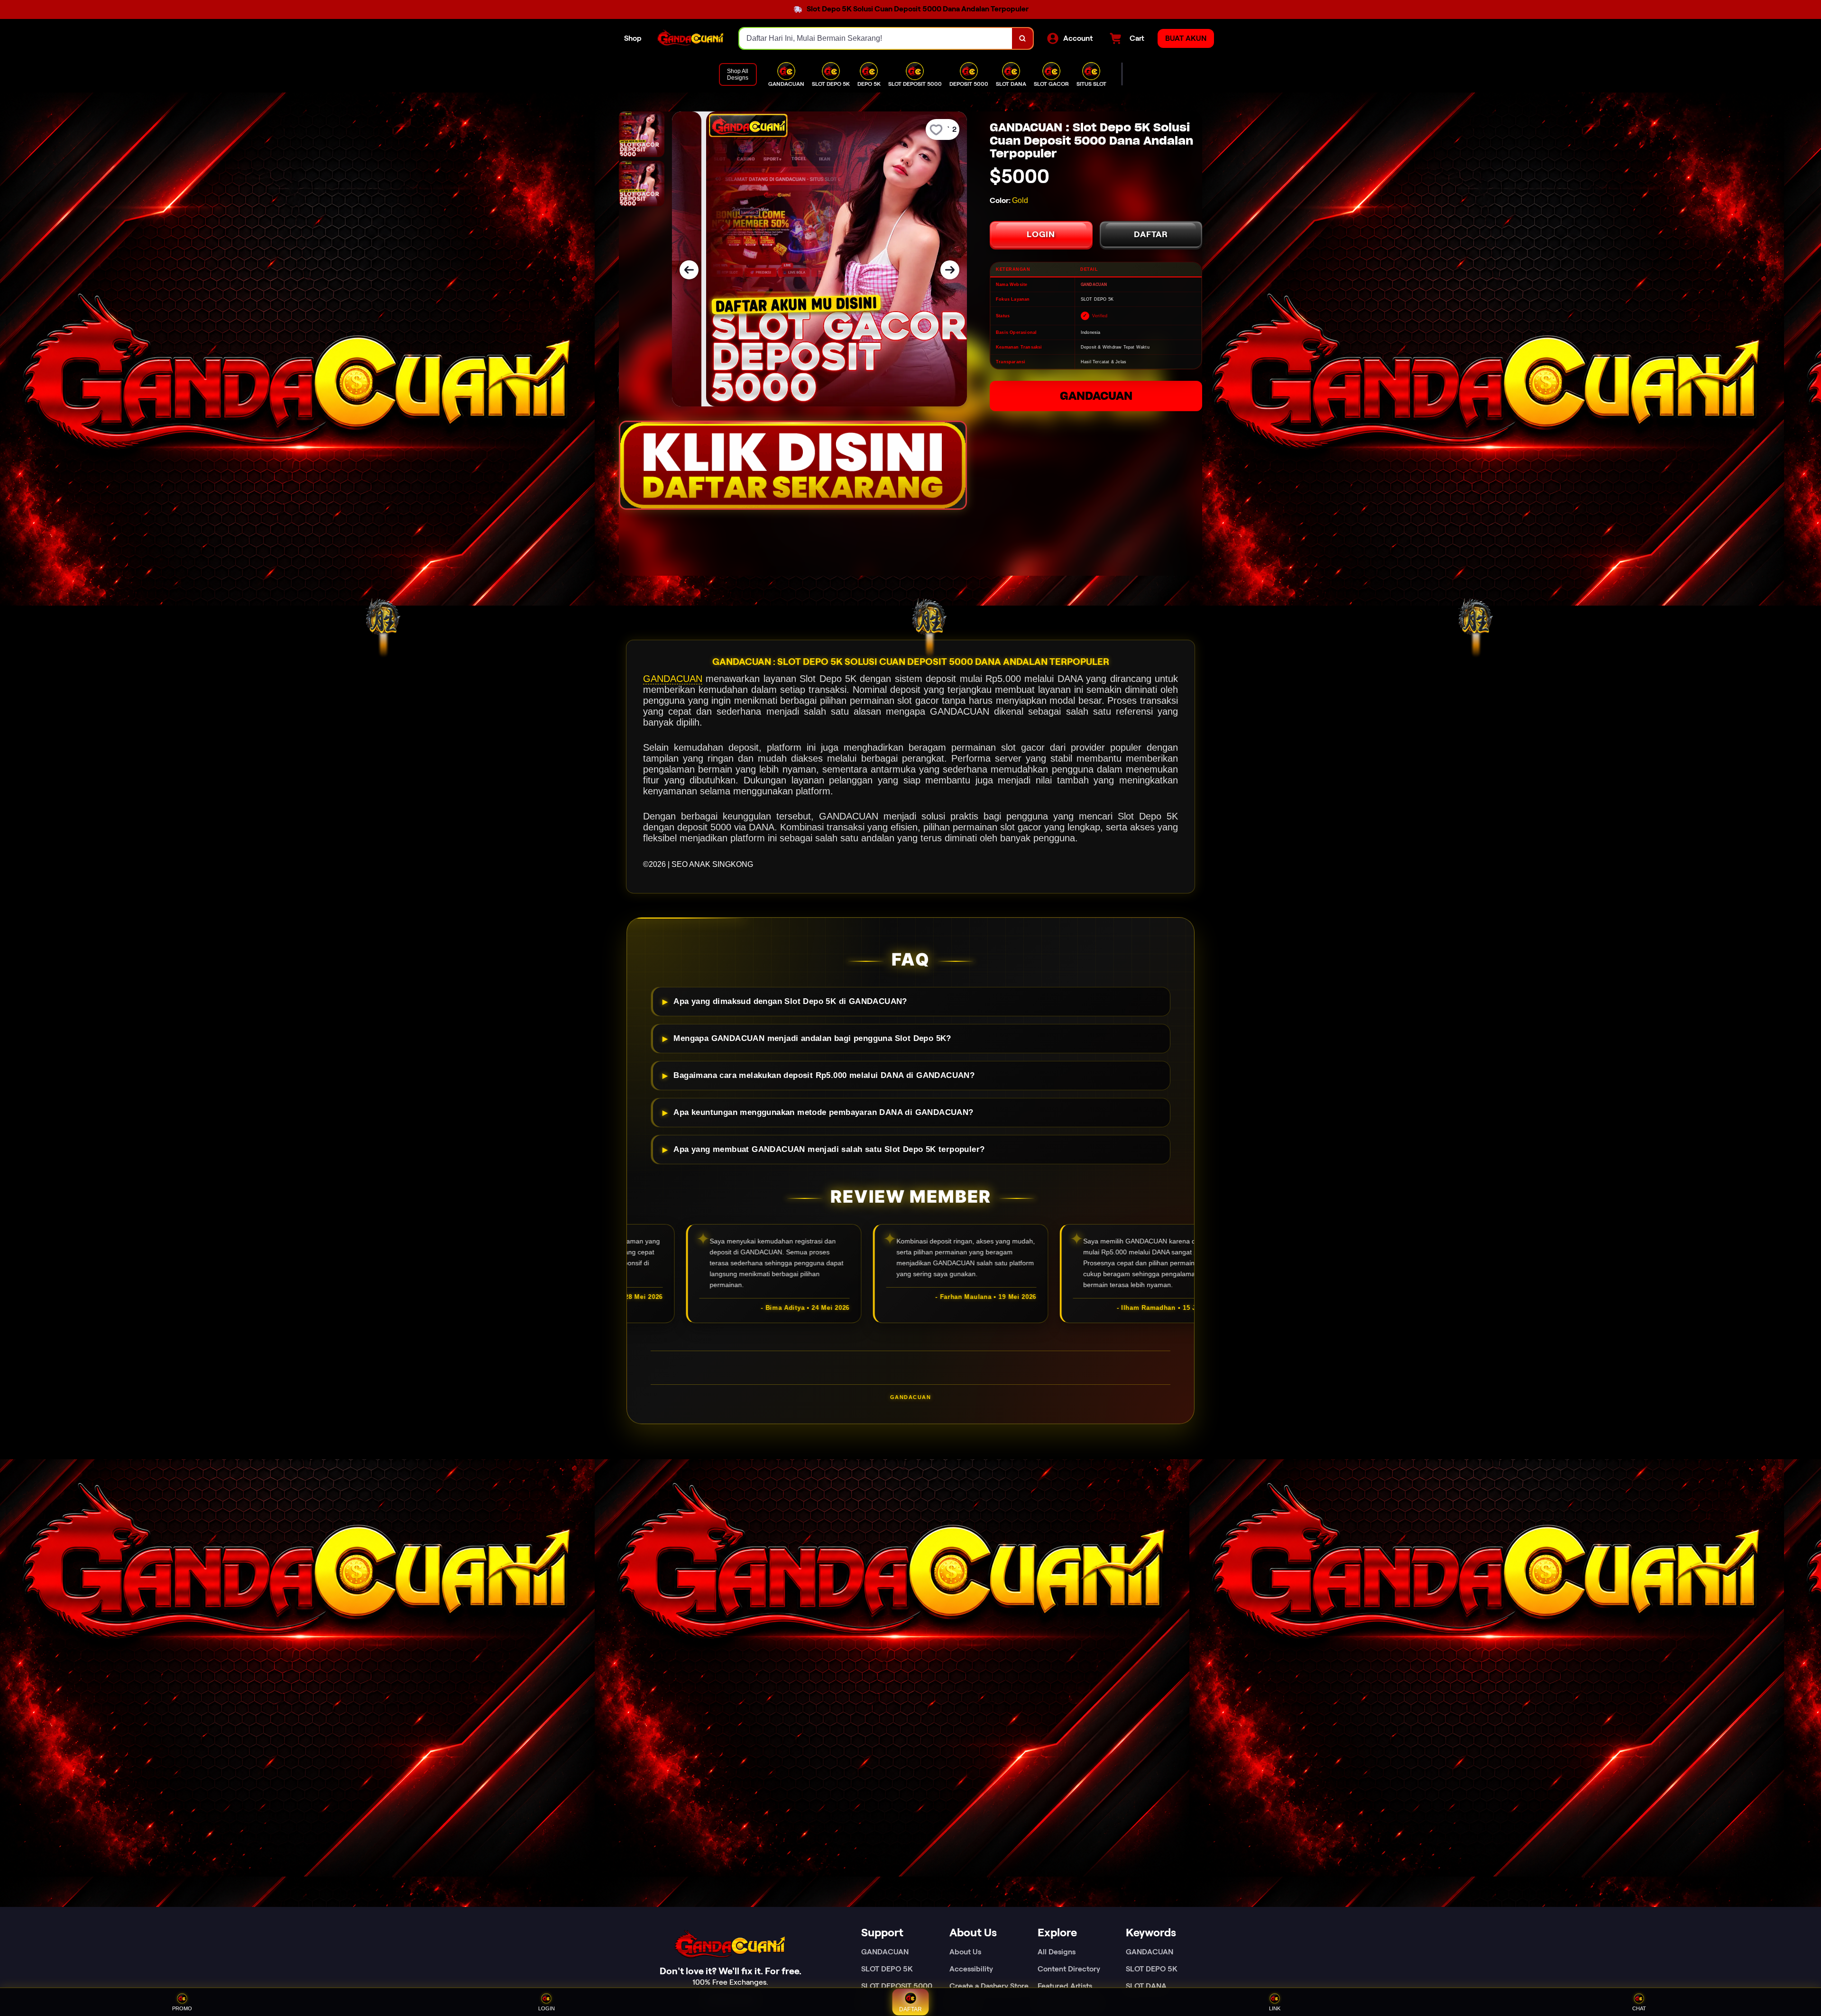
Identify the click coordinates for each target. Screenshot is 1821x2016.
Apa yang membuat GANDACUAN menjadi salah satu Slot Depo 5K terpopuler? (829, 1149)
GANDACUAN (1096, 396)
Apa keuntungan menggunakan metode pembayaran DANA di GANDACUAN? (823, 1112)
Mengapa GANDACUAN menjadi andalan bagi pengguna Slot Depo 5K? (812, 1038)
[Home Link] (690, 38)
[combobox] (876, 38)
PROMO (182, 2008)
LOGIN (1041, 234)
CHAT (1639, 2008)
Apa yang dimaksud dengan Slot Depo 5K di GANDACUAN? (790, 1001)
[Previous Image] (689, 270)
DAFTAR (1151, 234)
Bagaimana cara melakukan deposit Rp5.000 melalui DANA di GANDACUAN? (824, 1075)
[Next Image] (950, 270)
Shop (633, 38)
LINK (1275, 2008)
